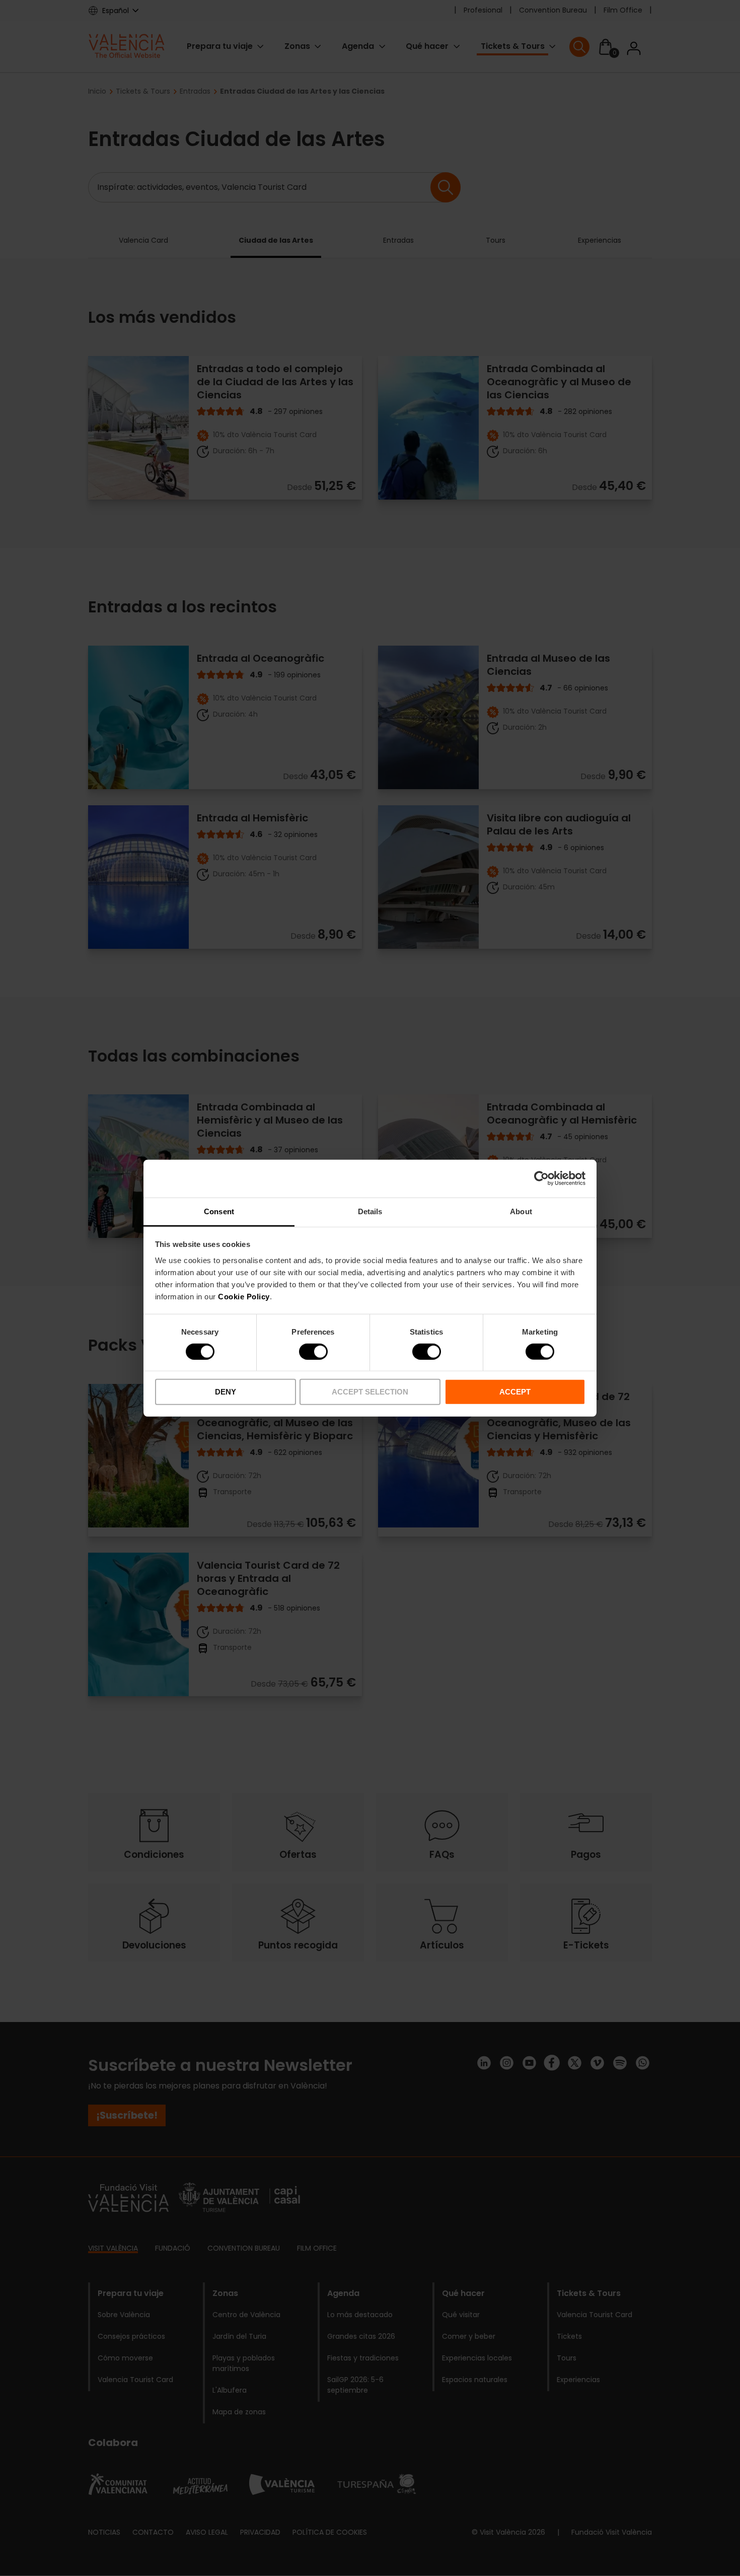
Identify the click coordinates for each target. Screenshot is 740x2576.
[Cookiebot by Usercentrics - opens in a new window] (541, 1178)
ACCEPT (515, 1392)
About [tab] (521, 1211)
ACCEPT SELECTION (370, 1392)
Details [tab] (370, 1211)
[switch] (313, 1352)
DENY (226, 1392)
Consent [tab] (219, 1211)
